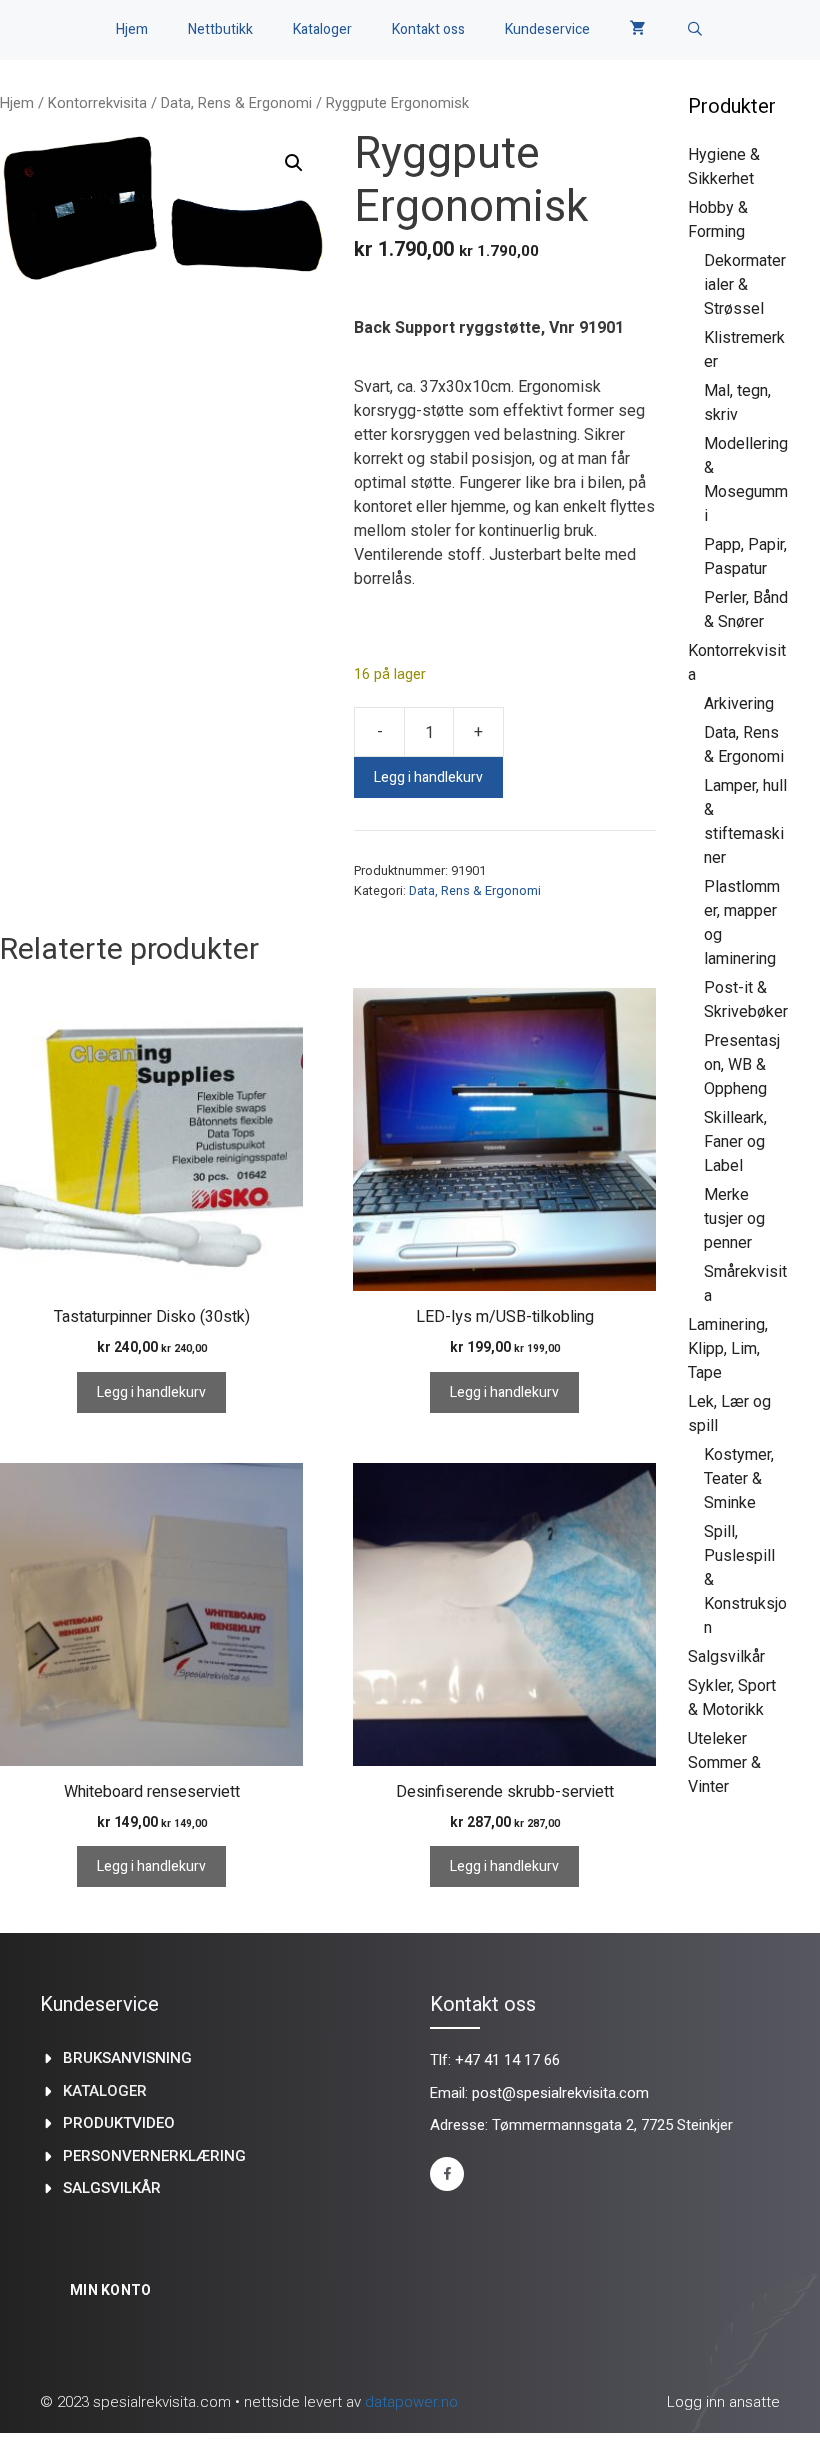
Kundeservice (547, 29)
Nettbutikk (220, 29)
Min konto (111, 2290)
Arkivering (739, 703)
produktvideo (119, 2123)
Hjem (132, 29)
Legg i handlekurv (428, 777)
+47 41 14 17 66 (507, 2060)
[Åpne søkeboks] (695, 30)
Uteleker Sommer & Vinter (724, 1762)
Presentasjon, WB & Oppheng (742, 1064)
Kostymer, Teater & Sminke (739, 1478)
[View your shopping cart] (638, 30)
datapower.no (411, 2402)
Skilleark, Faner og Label (735, 1141)
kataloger (105, 2091)
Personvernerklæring (154, 2156)
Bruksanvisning (127, 2058)
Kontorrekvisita (97, 103)
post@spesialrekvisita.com (560, 2093)
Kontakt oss (428, 29)
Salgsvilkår (726, 1656)
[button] (294, 163)
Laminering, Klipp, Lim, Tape (728, 1348)
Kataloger (322, 29)
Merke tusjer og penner (734, 1218)
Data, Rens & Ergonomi (236, 103)
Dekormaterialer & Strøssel (745, 284)
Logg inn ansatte (723, 2402)
